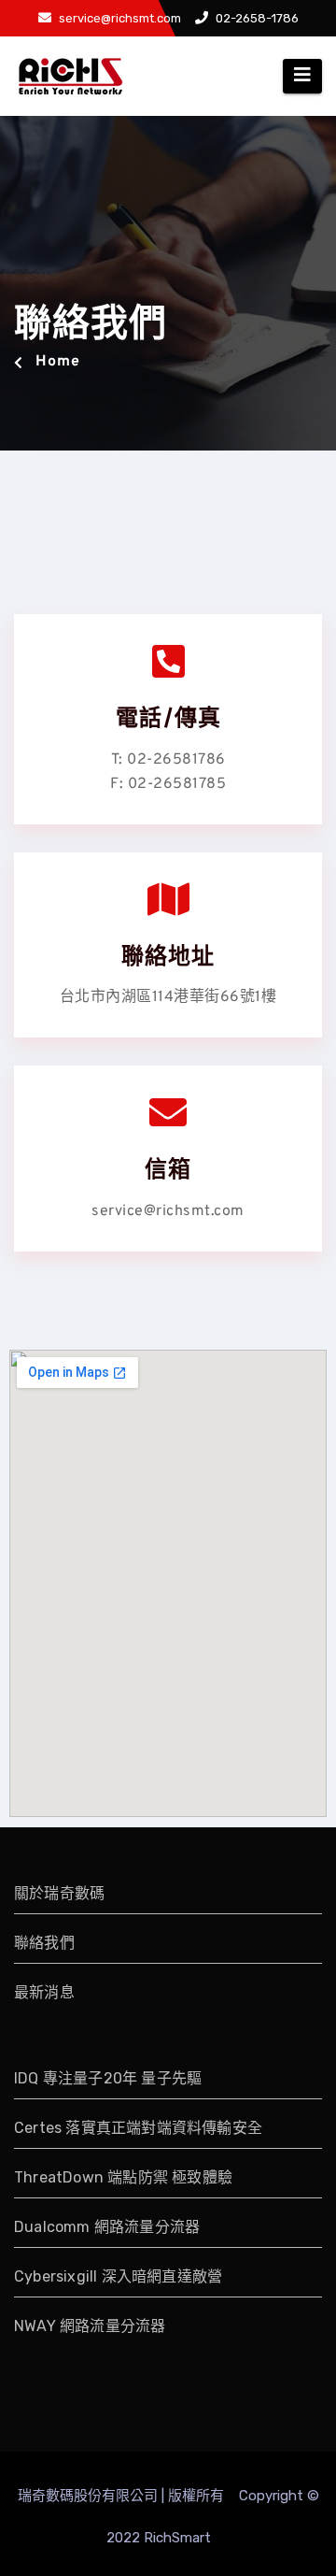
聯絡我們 (44, 1943)
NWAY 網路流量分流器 (90, 2326)
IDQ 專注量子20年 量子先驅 (108, 2078)
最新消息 (44, 1992)
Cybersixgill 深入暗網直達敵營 (118, 2276)
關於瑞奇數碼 (59, 1893)
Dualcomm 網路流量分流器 (107, 2227)
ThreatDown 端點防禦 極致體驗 (123, 2177)
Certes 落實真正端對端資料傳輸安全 (138, 2128)
